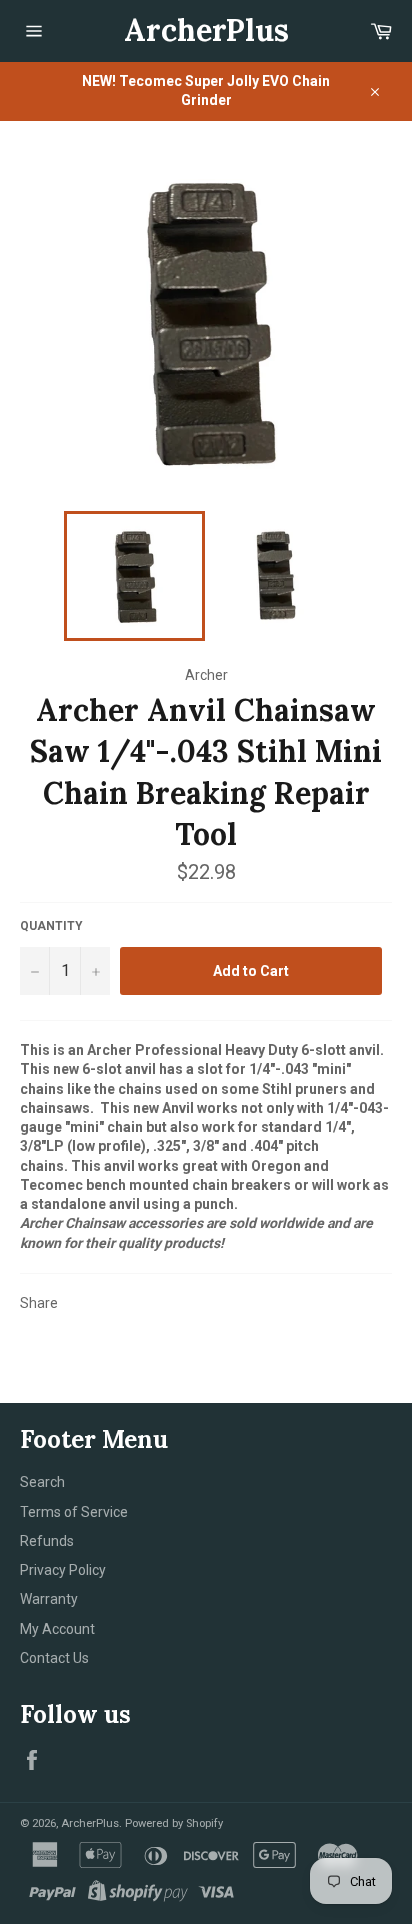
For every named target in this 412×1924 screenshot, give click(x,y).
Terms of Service (74, 1512)
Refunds (47, 1541)
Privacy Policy (63, 1570)
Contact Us (54, 1658)
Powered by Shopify (174, 1823)
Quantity (51, 926)
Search (42, 1482)
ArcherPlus (206, 30)
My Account (57, 1629)
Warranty (49, 1599)
